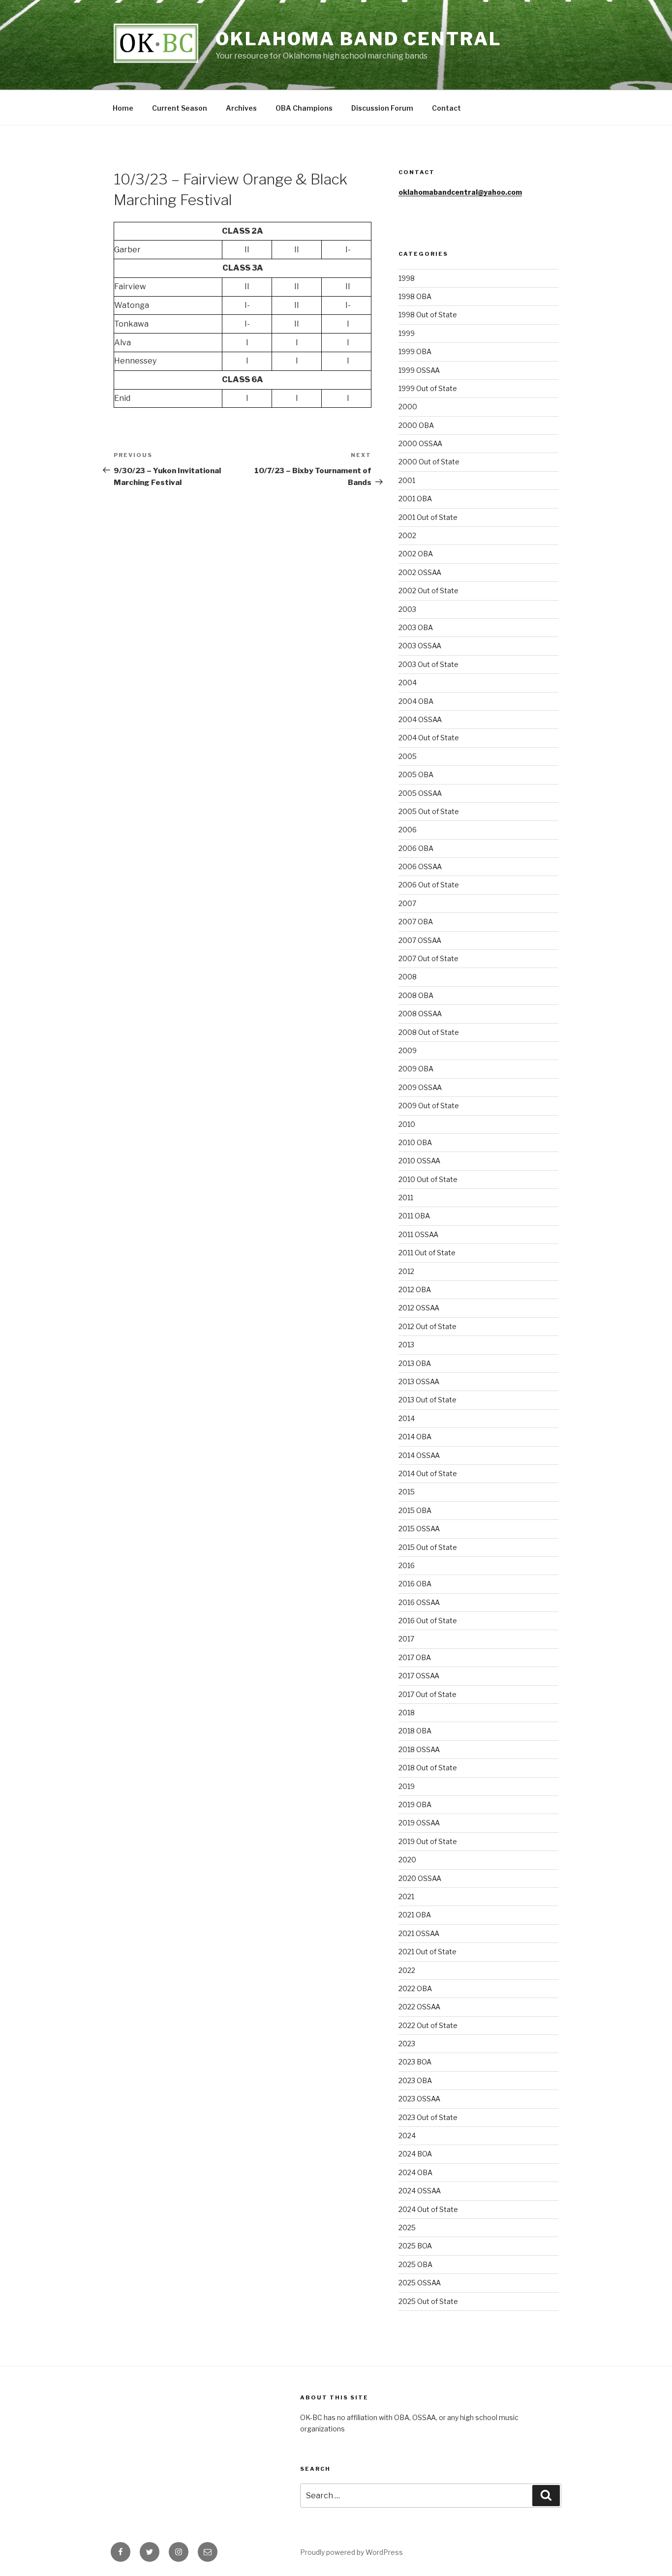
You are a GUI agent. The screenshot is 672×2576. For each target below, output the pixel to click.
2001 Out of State (428, 517)
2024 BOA (415, 2154)
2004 (408, 682)
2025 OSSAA (420, 2283)
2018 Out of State (428, 1768)
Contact (446, 108)
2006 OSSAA (420, 866)
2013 (406, 1345)
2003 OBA (416, 627)
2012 (406, 1271)
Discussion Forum (382, 108)
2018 (407, 1712)
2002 (407, 535)
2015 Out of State (428, 1547)
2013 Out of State (428, 1400)
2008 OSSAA (420, 1014)
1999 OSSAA (419, 370)
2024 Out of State (428, 2209)
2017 (406, 1639)
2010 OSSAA (419, 1161)
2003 (407, 609)
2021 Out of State (428, 1952)
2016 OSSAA (419, 1602)
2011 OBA (414, 1216)
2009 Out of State (429, 1106)
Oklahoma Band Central (358, 39)
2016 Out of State (428, 1621)
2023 (407, 2044)
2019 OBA (415, 1804)
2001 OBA (415, 499)
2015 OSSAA (419, 1529)
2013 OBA (415, 1363)
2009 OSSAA (420, 1087)
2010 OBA (415, 1142)
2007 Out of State (428, 958)
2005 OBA (416, 774)
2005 (408, 756)
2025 (407, 2227)
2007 (407, 903)
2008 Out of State (429, 1032)
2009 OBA (416, 1069)
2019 (407, 1786)
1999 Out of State (428, 388)
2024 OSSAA (420, 2191)
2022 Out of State (428, 2025)
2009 (408, 1050)
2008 (408, 977)
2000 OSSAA (420, 443)
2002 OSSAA (420, 572)
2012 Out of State (428, 1326)
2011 (406, 1197)
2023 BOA (415, 2062)
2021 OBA (415, 1915)
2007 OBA (416, 922)
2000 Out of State (429, 462)
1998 (407, 278)
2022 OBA (415, 1988)
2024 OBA (415, 2172)
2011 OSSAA (418, 1234)
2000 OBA (416, 425)
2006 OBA (416, 848)
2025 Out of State (428, 2301)
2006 (408, 830)
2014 (407, 1418)
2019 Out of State (428, 1841)
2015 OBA (415, 1510)
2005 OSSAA (420, 793)
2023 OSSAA (419, 2099)
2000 (408, 407)
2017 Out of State (428, 1694)
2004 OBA (416, 701)
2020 (407, 1860)
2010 (407, 1124)
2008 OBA (416, 995)
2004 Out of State (429, 738)
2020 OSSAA (420, 1878)
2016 (407, 1565)
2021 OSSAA (419, 1933)
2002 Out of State (428, 591)
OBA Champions (304, 108)
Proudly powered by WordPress (351, 2552)
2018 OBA (415, 1731)
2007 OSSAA (420, 940)
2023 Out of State (428, 2117)
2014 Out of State (428, 1473)
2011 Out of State (427, 1253)
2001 (407, 480)
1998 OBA (415, 296)
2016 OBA (415, 1584)
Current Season (180, 108)
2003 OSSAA (420, 646)
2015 (407, 1492)
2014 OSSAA (419, 1455)
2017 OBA (415, 1657)
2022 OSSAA (419, 2007)
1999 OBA (415, 351)
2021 (406, 1896)
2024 (407, 2136)
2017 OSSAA (419, 1676)
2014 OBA (415, 1437)
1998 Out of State (428, 315)
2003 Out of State (428, 664)
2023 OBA (415, 2080)
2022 (407, 1970)
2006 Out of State (429, 885)
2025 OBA (415, 2264)
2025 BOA (415, 2246)
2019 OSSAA (419, 1823)
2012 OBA (415, 1289)
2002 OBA (416, 554)
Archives (241, 108)
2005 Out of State (429, 811)
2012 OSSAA (419, 1308)
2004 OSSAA (420, 719)
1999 (407, 333)
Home (123, 108)
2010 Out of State (428, 1179)
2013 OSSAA (419, 1381)
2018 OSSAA (419, 1749)
